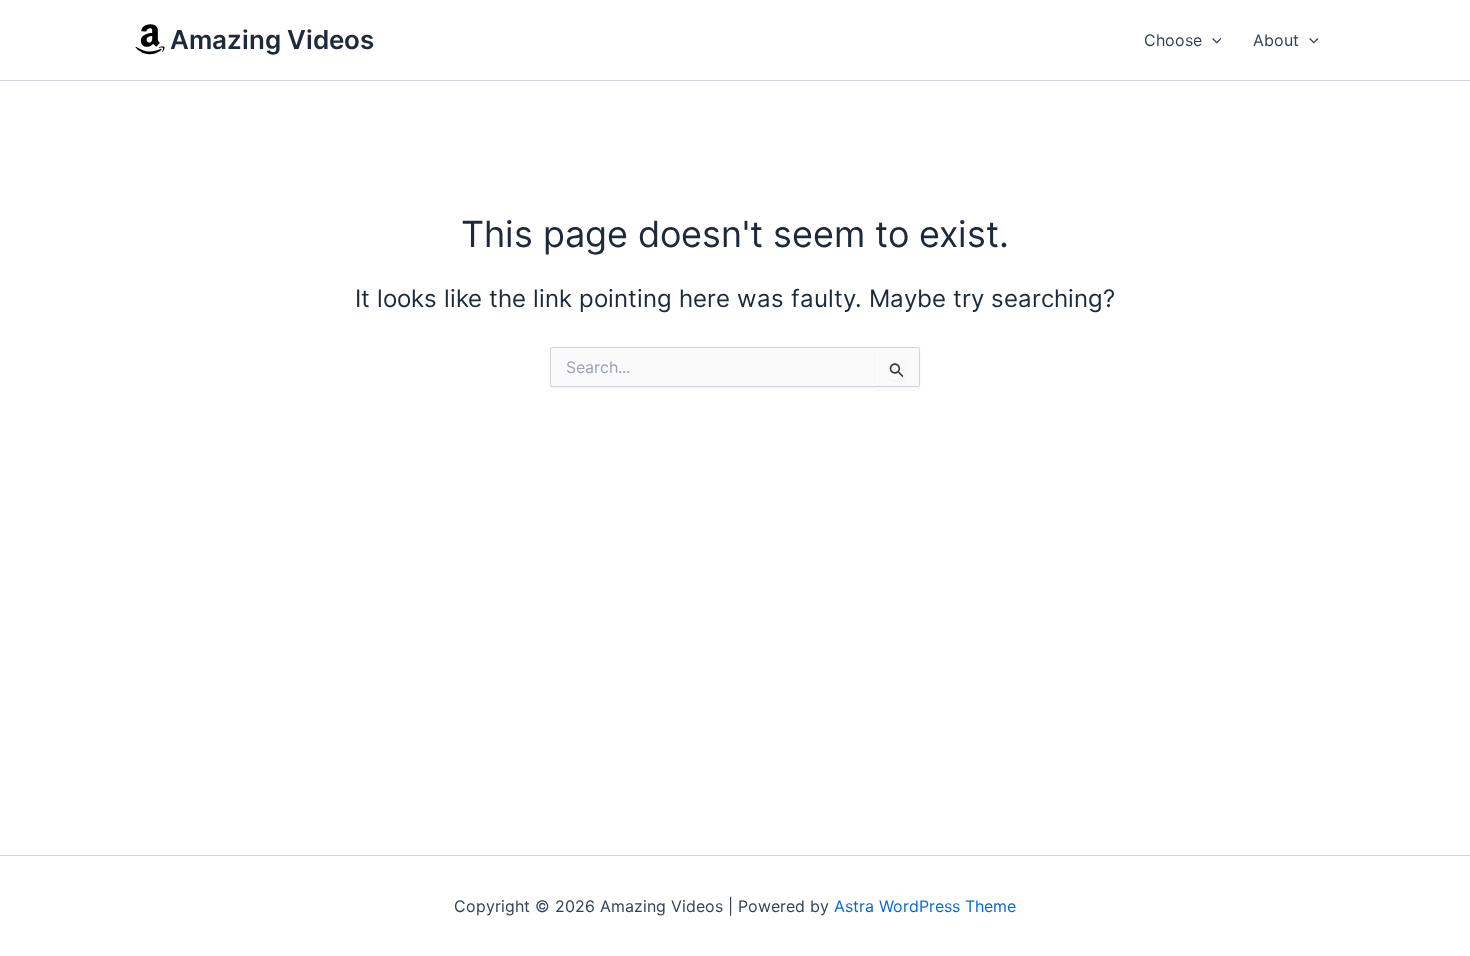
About (1276, 40)
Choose (1173, 40)
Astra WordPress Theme (925, 906)
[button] (1212, 40)
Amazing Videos (272, 39)
